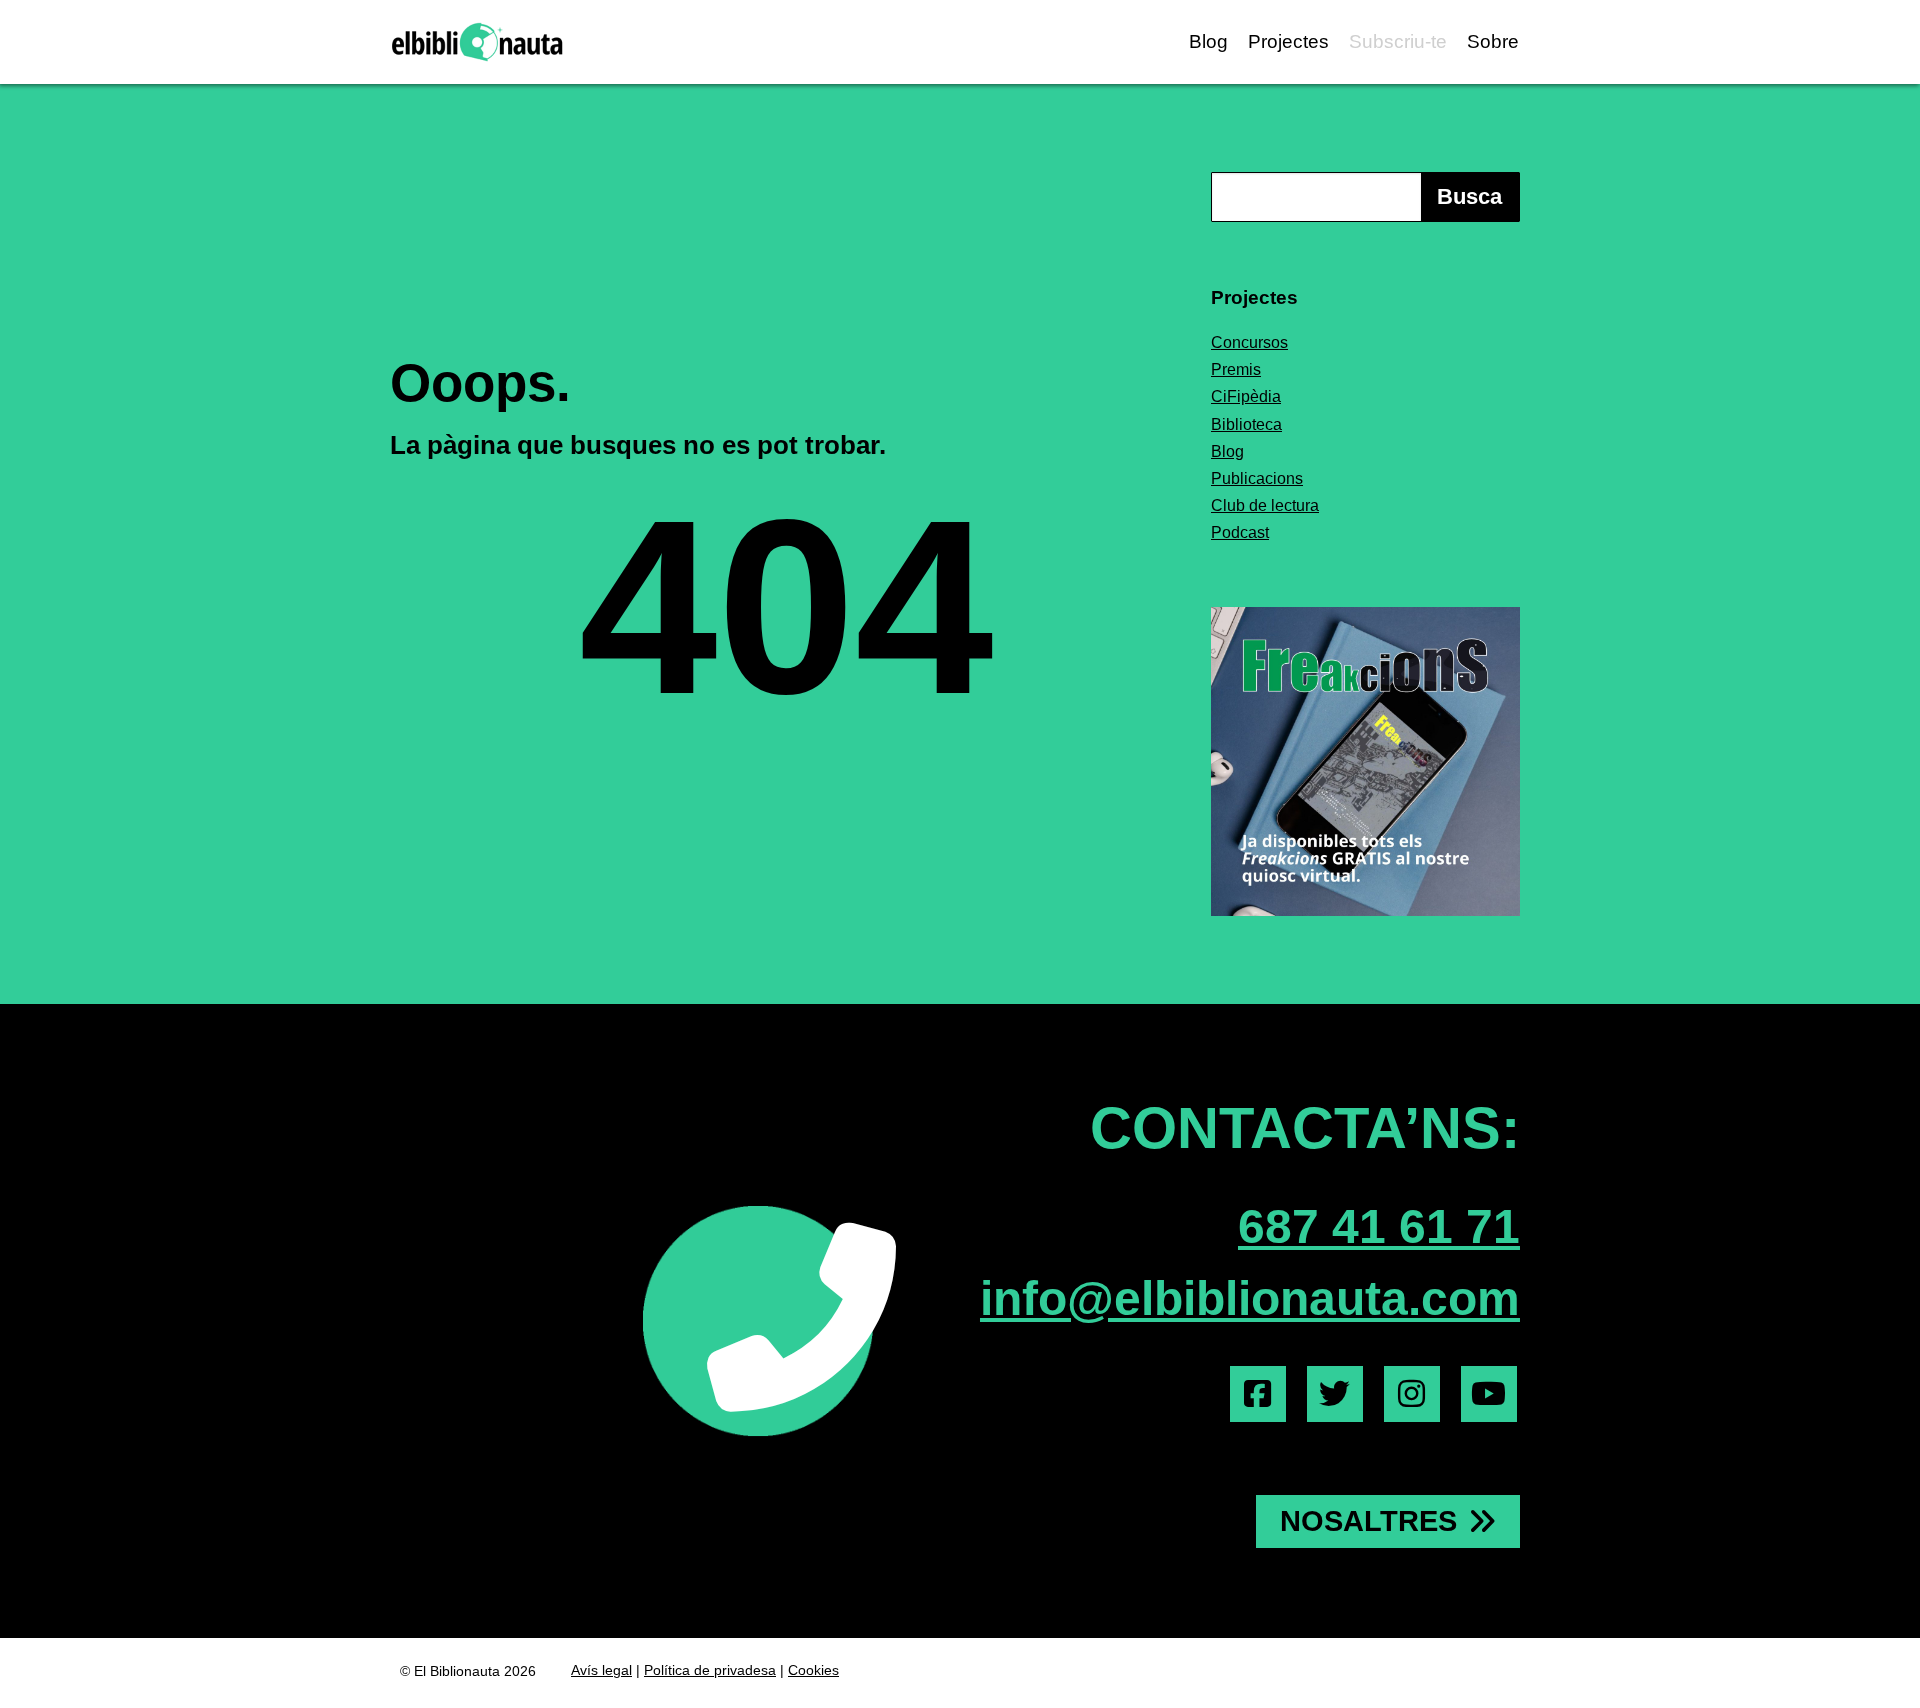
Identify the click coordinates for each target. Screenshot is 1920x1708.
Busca (1469, 196)
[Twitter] (1335, 1394)
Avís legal (601, 1670)
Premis (1236, 369)
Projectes (1288, 41)
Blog (1208, 41)
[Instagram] (1412, 1394)
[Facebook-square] (1258, 1394)
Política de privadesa (710, 1670)
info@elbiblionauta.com (1250, 1298)
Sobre (1493, 41)
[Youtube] (1489, 1394)
